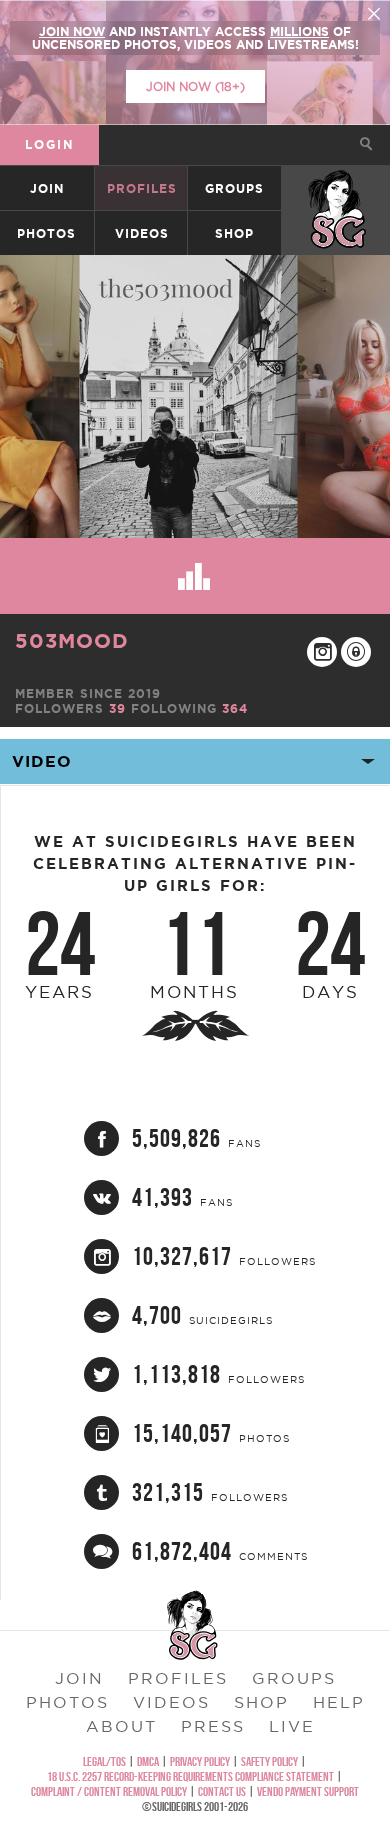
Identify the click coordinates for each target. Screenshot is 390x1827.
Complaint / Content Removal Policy (109, 1791)
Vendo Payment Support (308, 1791)
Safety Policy (269, 1761)
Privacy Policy (200, 1761)
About (121, 1726)
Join (47, 188)
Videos (142, 233)
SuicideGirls (337, 188)
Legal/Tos (104, 1761)
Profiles (142, 188)
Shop (234, 233)
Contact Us (222, 1791)
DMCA (148, 1761)
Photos (46, 233)
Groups (234, 188)
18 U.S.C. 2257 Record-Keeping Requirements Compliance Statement (190, 1776)
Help (339, 1702)
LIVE (292, 1726)
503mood (72, 640)
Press (213, 1726)
